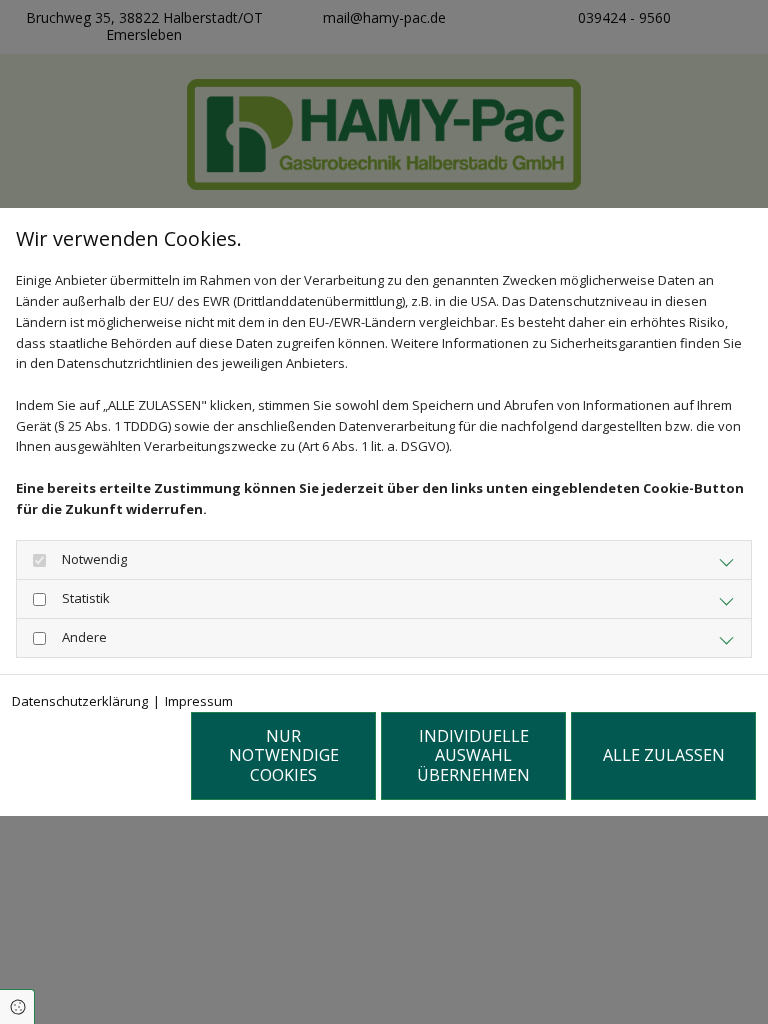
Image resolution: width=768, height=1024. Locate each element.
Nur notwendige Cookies (284, 755)
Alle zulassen (664, 755)
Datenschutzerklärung (80, 701)
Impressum (199, 701)
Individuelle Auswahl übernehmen (473, 755)
